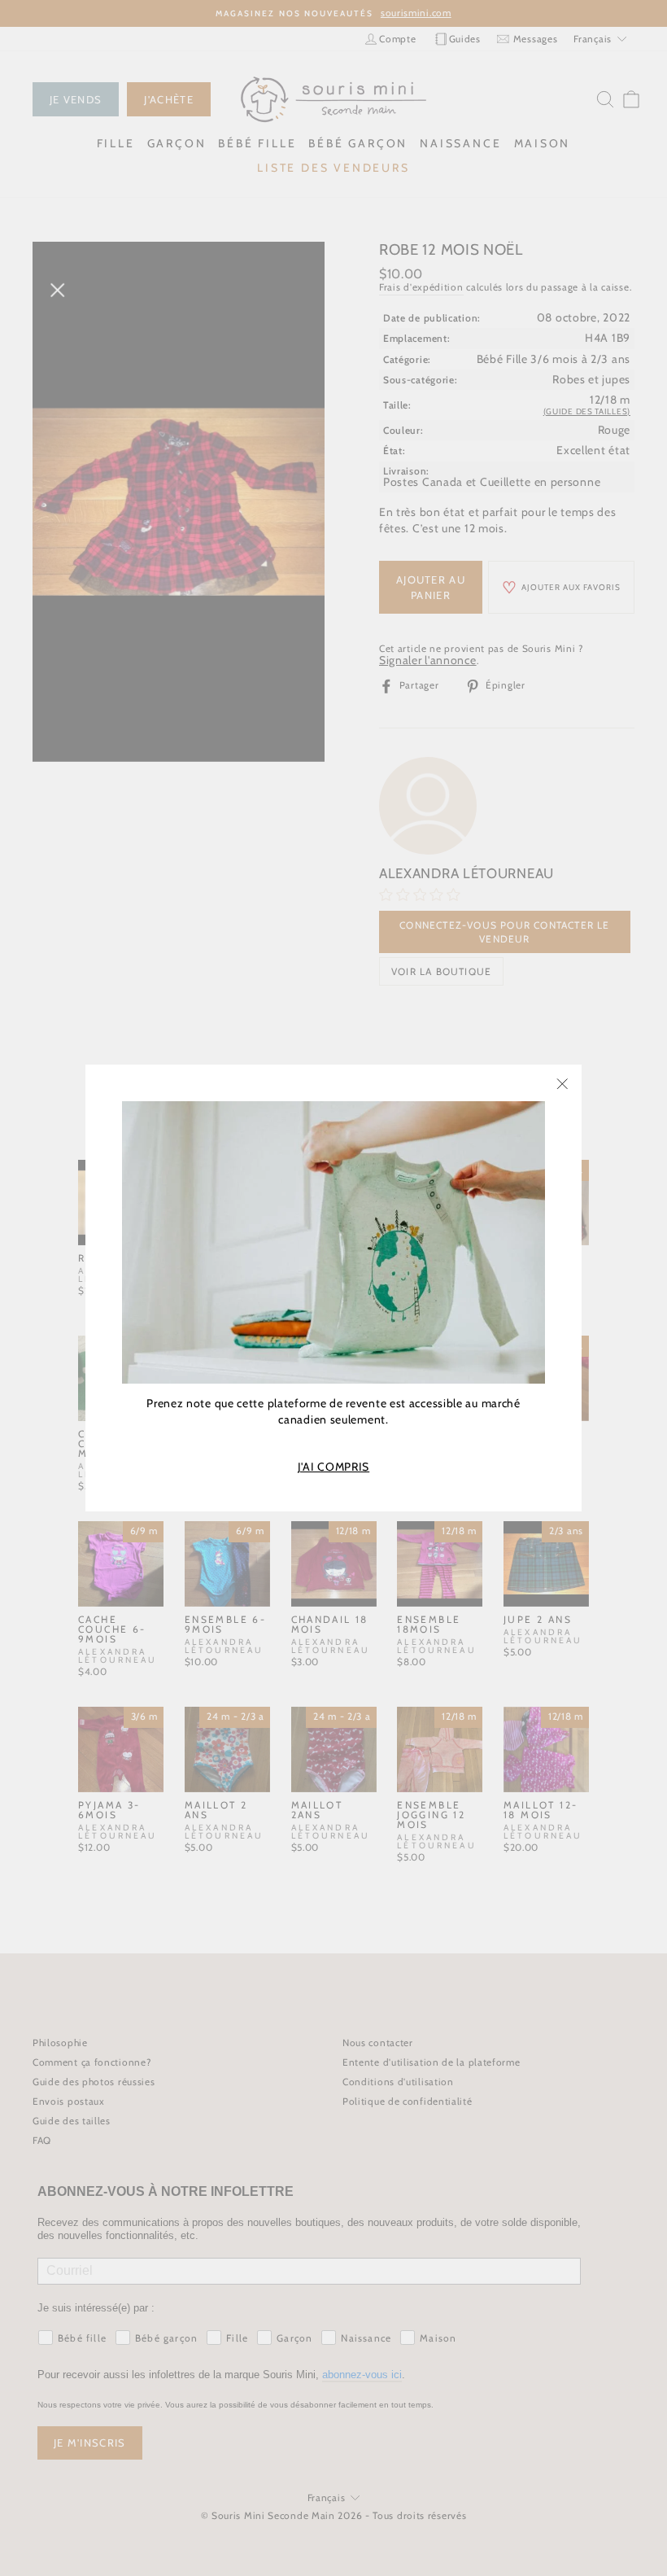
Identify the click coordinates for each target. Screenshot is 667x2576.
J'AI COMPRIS (333, 1467)
